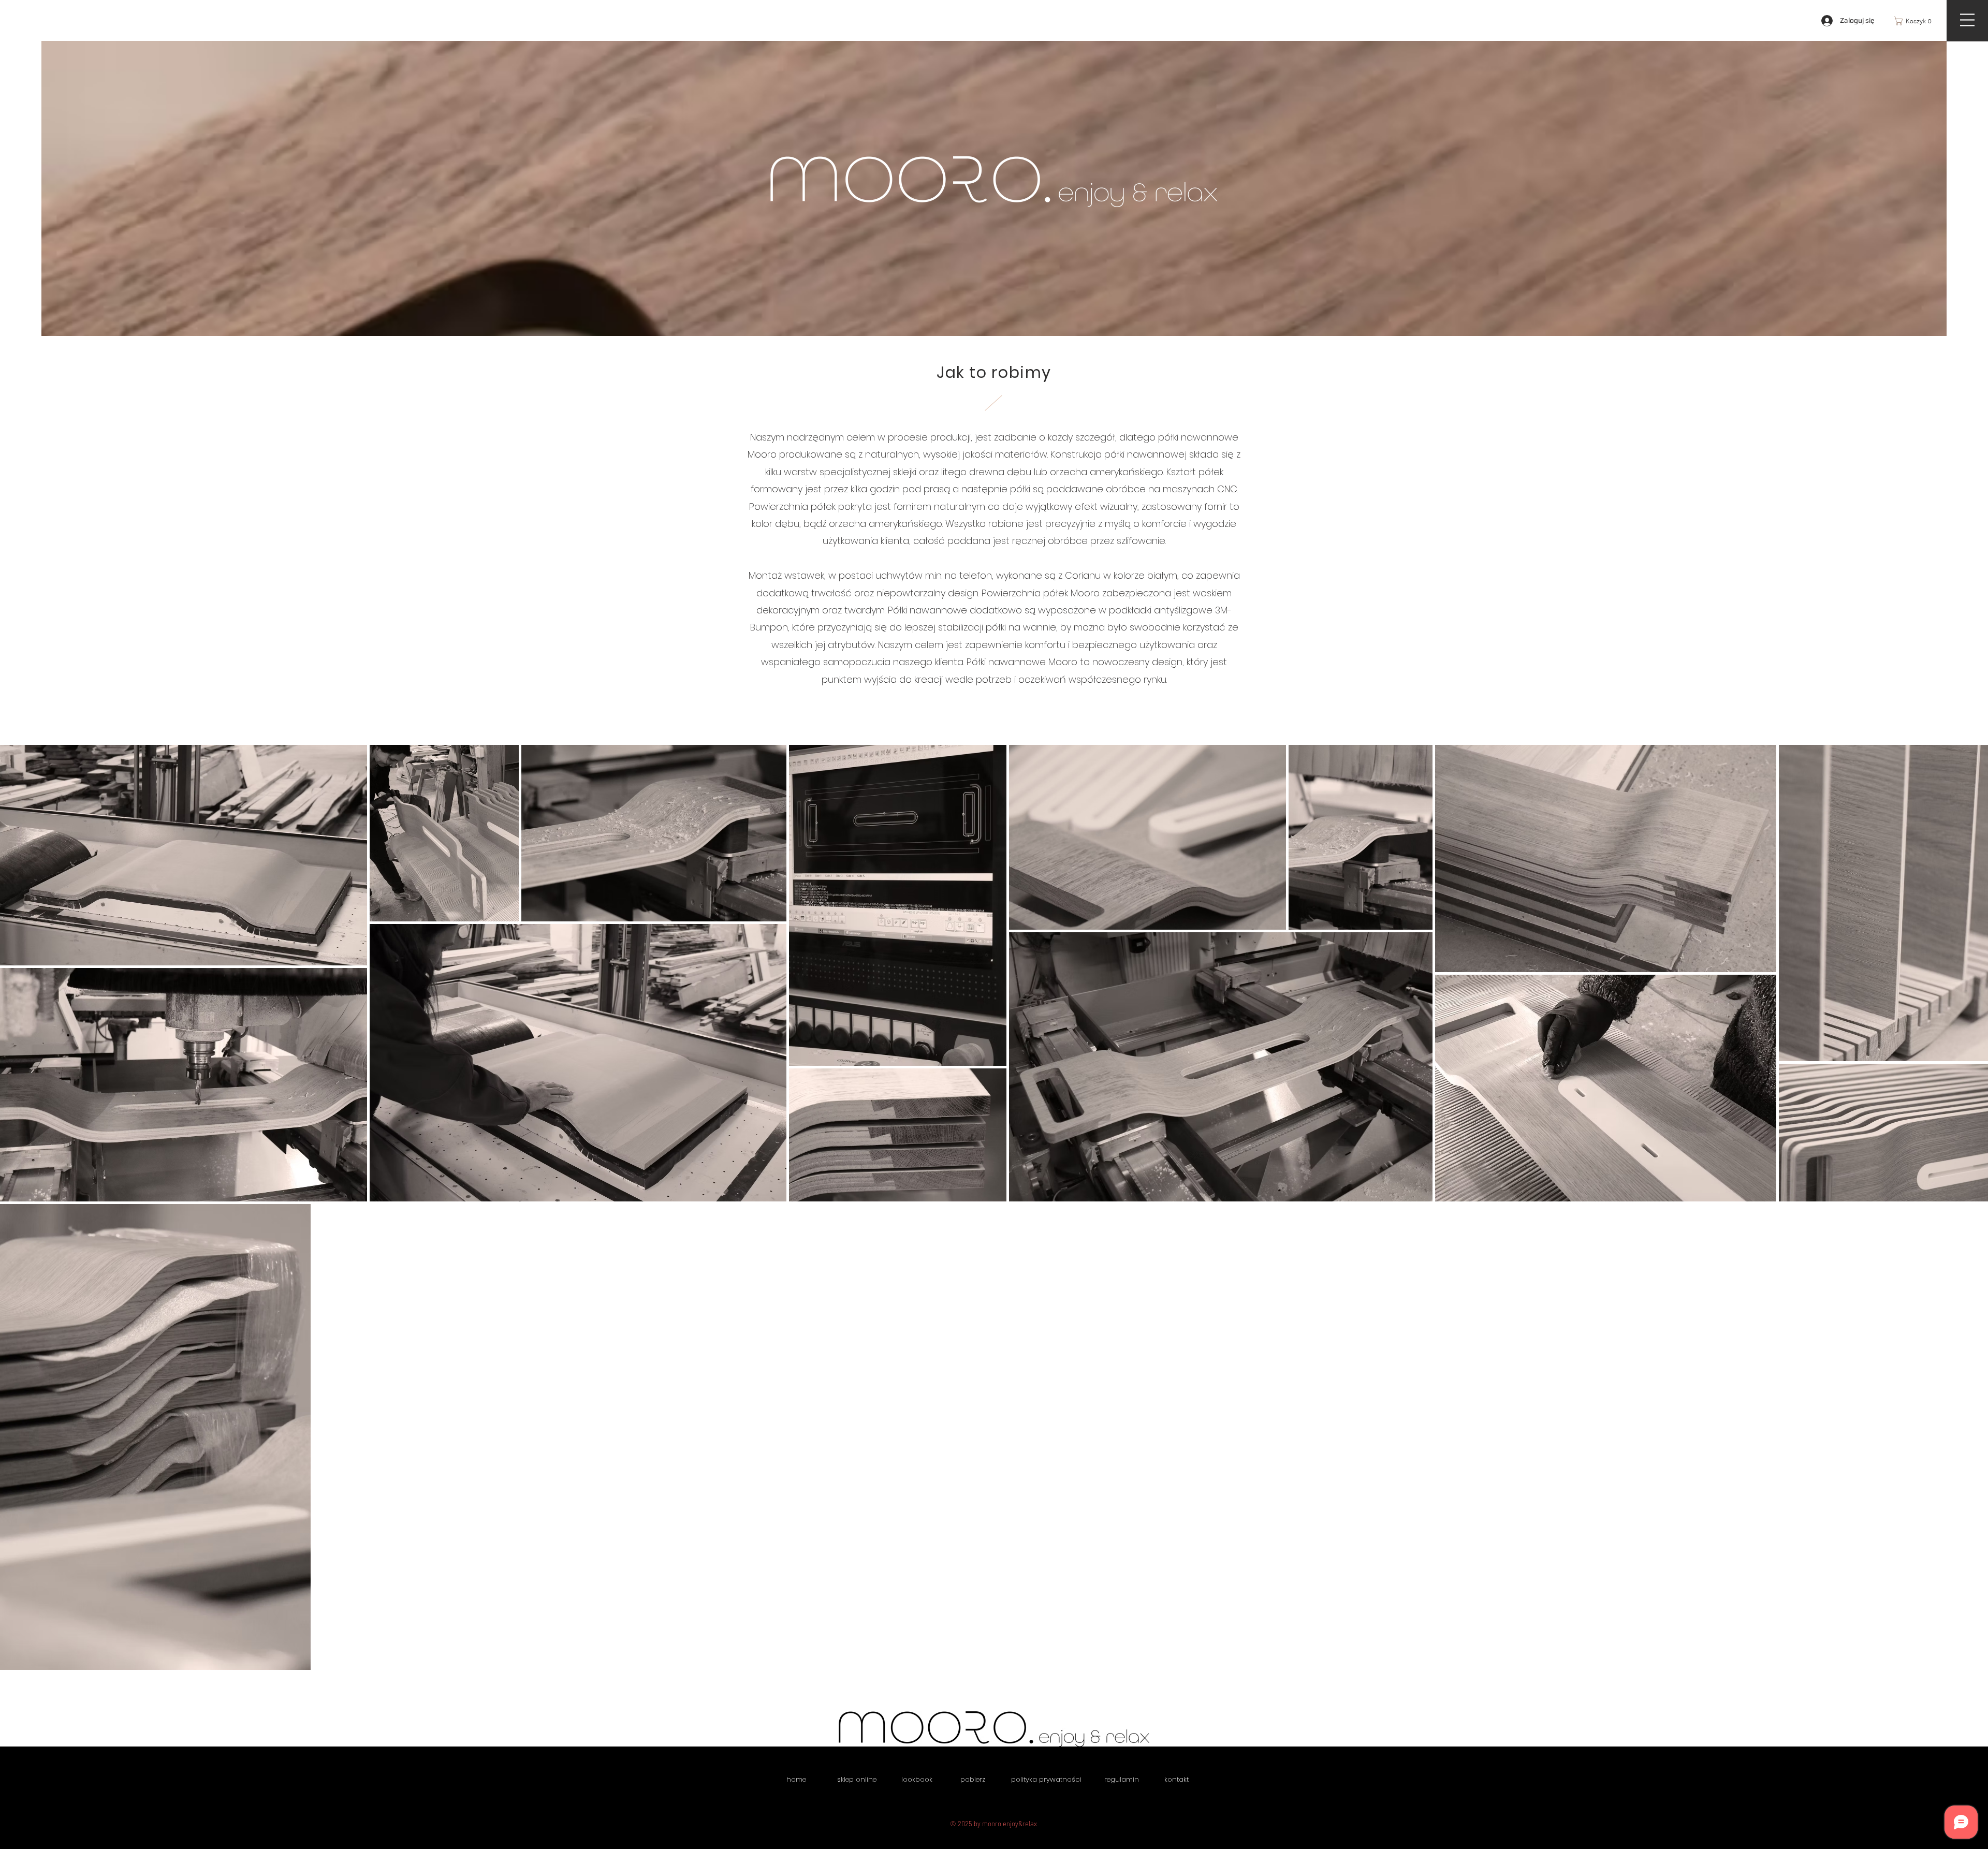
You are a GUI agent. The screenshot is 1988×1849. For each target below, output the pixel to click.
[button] (1916, 21)
